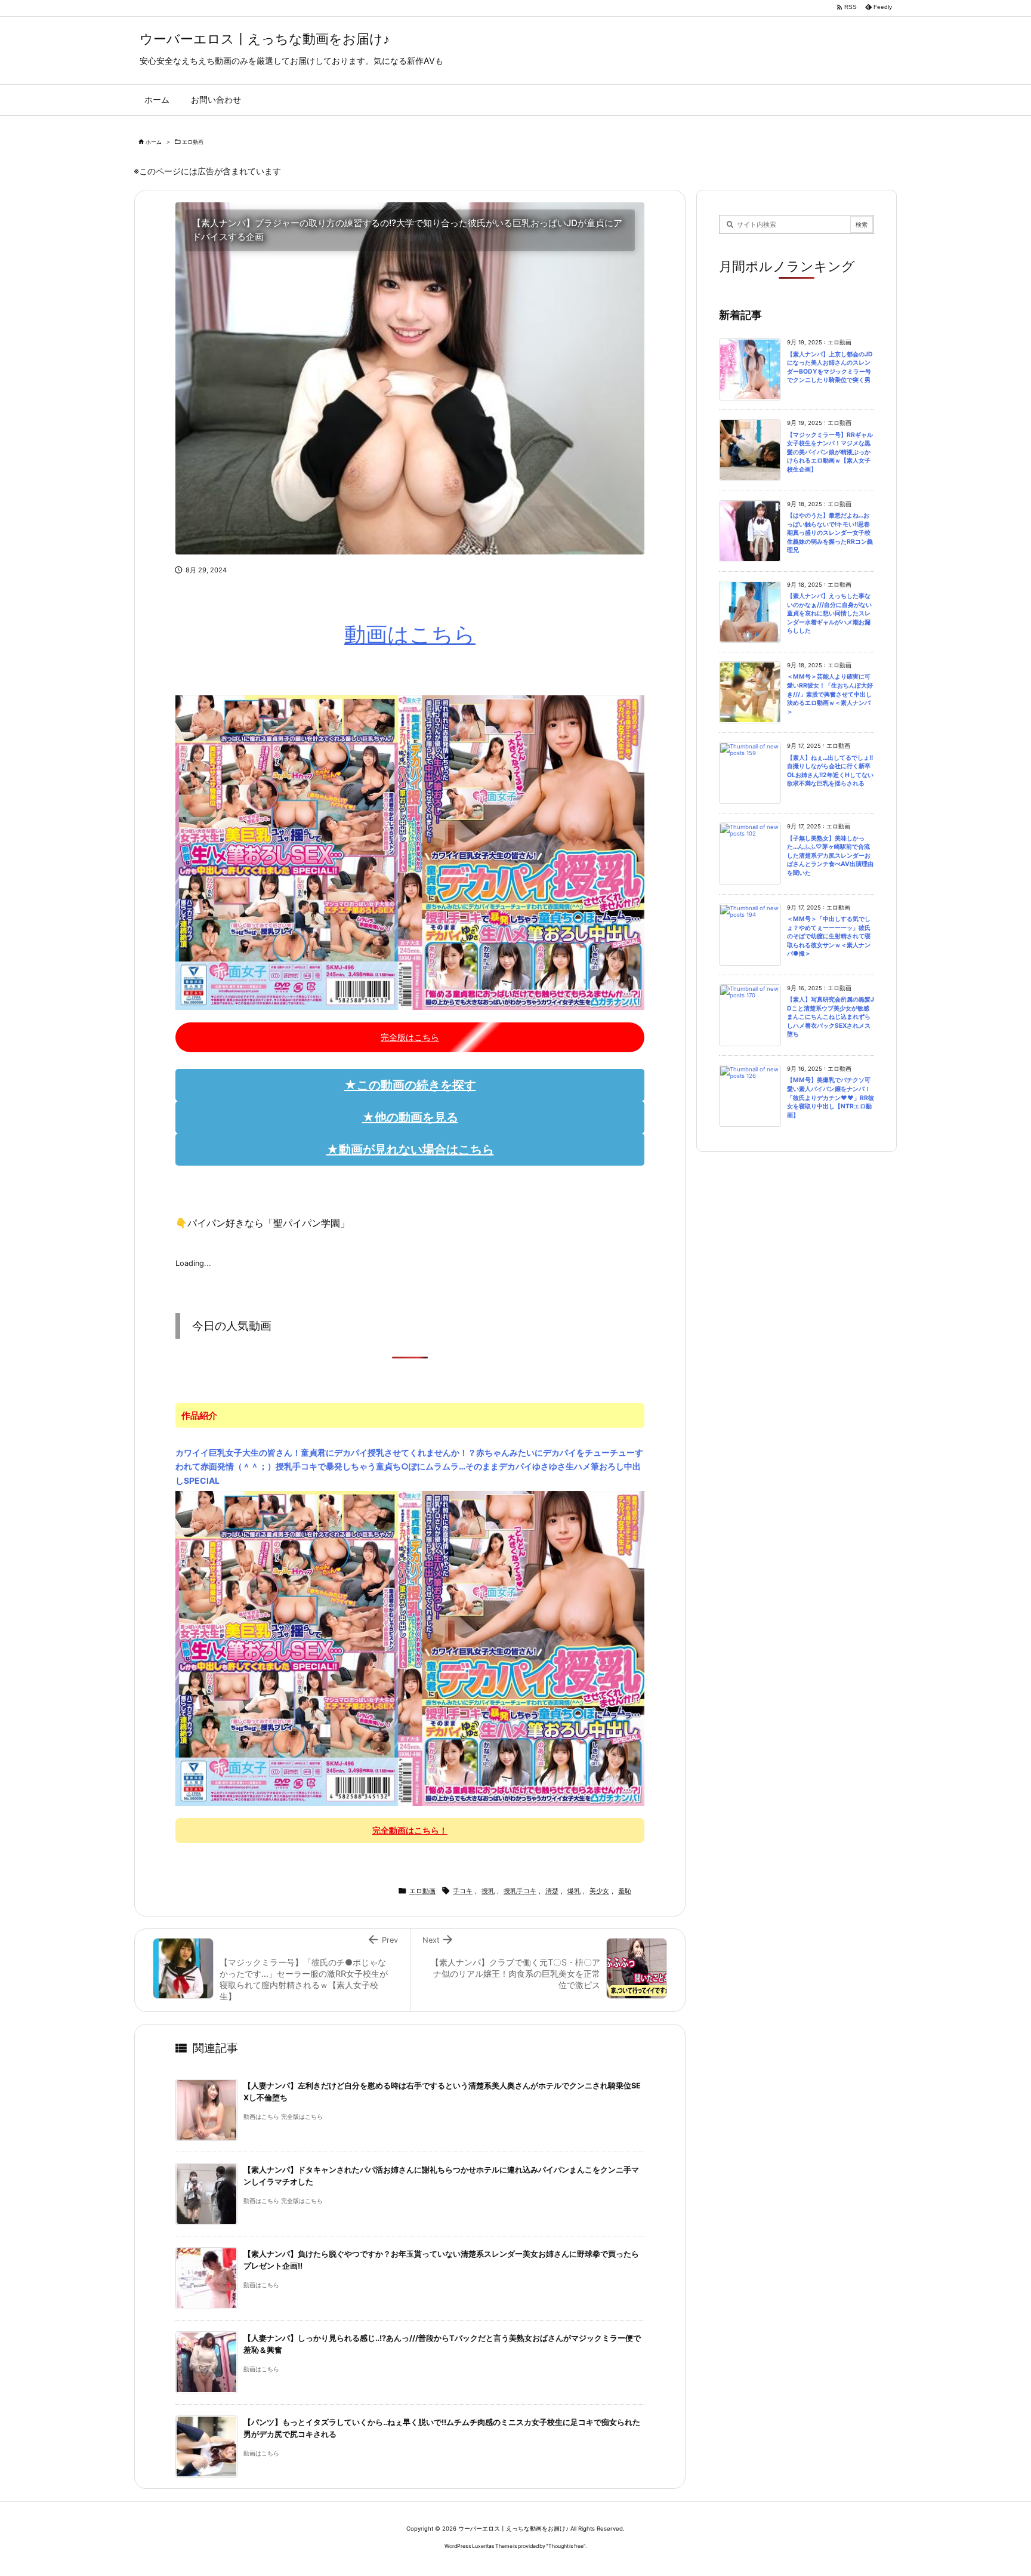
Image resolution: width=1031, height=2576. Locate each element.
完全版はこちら (410, 1037)
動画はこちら (410, 634)
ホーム (154, 142)
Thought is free (566, 2546)
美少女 (599, 1891)
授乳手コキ (520, 1891)
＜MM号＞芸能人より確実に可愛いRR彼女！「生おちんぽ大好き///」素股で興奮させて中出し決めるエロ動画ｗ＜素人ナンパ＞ (830, 694)
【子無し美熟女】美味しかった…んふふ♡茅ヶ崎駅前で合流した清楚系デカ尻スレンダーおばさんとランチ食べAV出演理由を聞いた (830, 856)
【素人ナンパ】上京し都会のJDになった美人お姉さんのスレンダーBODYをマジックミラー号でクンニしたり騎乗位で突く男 (830, 367)
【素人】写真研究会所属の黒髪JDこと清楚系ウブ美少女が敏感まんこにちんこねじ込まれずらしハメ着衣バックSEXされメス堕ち (831, 1017)
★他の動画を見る (410, 1117)
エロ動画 (193, 142)
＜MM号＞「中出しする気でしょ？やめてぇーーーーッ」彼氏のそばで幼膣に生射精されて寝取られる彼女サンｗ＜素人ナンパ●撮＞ (829, 936)
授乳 (488, 1891)
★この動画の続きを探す (410, 1085)
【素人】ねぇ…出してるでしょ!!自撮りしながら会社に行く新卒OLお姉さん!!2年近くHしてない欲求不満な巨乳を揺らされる (830, 771)
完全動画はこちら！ (410, 1830)
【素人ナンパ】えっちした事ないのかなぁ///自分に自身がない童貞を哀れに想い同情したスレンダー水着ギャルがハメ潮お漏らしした (829, 613)
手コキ (463, 1891)
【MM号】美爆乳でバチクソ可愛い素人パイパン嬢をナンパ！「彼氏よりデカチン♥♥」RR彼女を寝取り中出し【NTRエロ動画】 (831, 1097)
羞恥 (625, 1891)
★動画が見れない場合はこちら (410, 1150)
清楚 (552, 1891)
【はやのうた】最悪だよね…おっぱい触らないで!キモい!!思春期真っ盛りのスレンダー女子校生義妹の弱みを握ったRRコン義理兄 (830, 533)
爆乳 (574, 1891)
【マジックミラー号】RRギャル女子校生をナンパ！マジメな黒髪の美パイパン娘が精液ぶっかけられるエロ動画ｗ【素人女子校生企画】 (830, 452)
